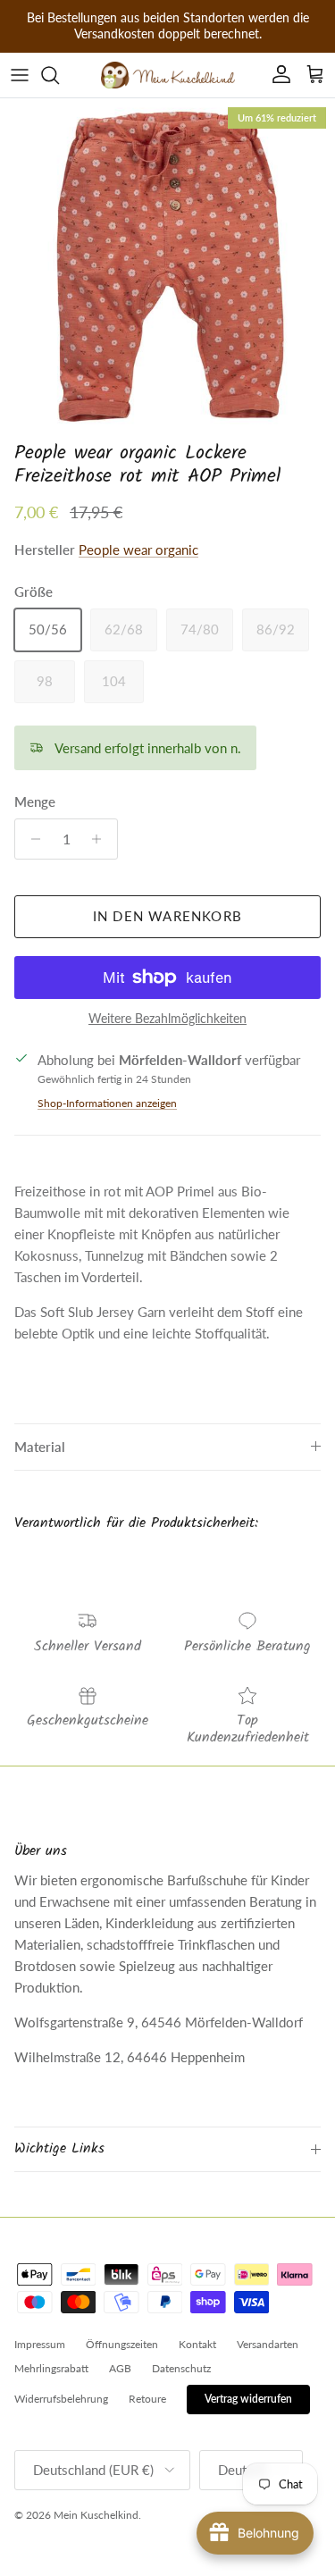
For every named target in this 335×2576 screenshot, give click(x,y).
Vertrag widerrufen (248, 2399)
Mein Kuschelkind (96, 2515)
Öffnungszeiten (122, 2344)
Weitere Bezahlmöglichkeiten (167, 1019)
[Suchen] (59, 75)
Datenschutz (181, 2368)
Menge (35, 801)
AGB (120, 2368)
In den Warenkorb (167, 916)
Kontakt (197, 2344)
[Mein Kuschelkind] (168, 75)
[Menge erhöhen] (101, 839)
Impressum (40, 2344)
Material (40, 1447)
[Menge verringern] (31, 839)
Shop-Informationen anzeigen (107, 1103)
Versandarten (268, 2344)
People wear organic (138, 550)
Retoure (147, 2399)
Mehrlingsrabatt (51, 2368)
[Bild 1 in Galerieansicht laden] (167, 266)
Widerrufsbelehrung (61, 2399)
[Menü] (20, 75)
